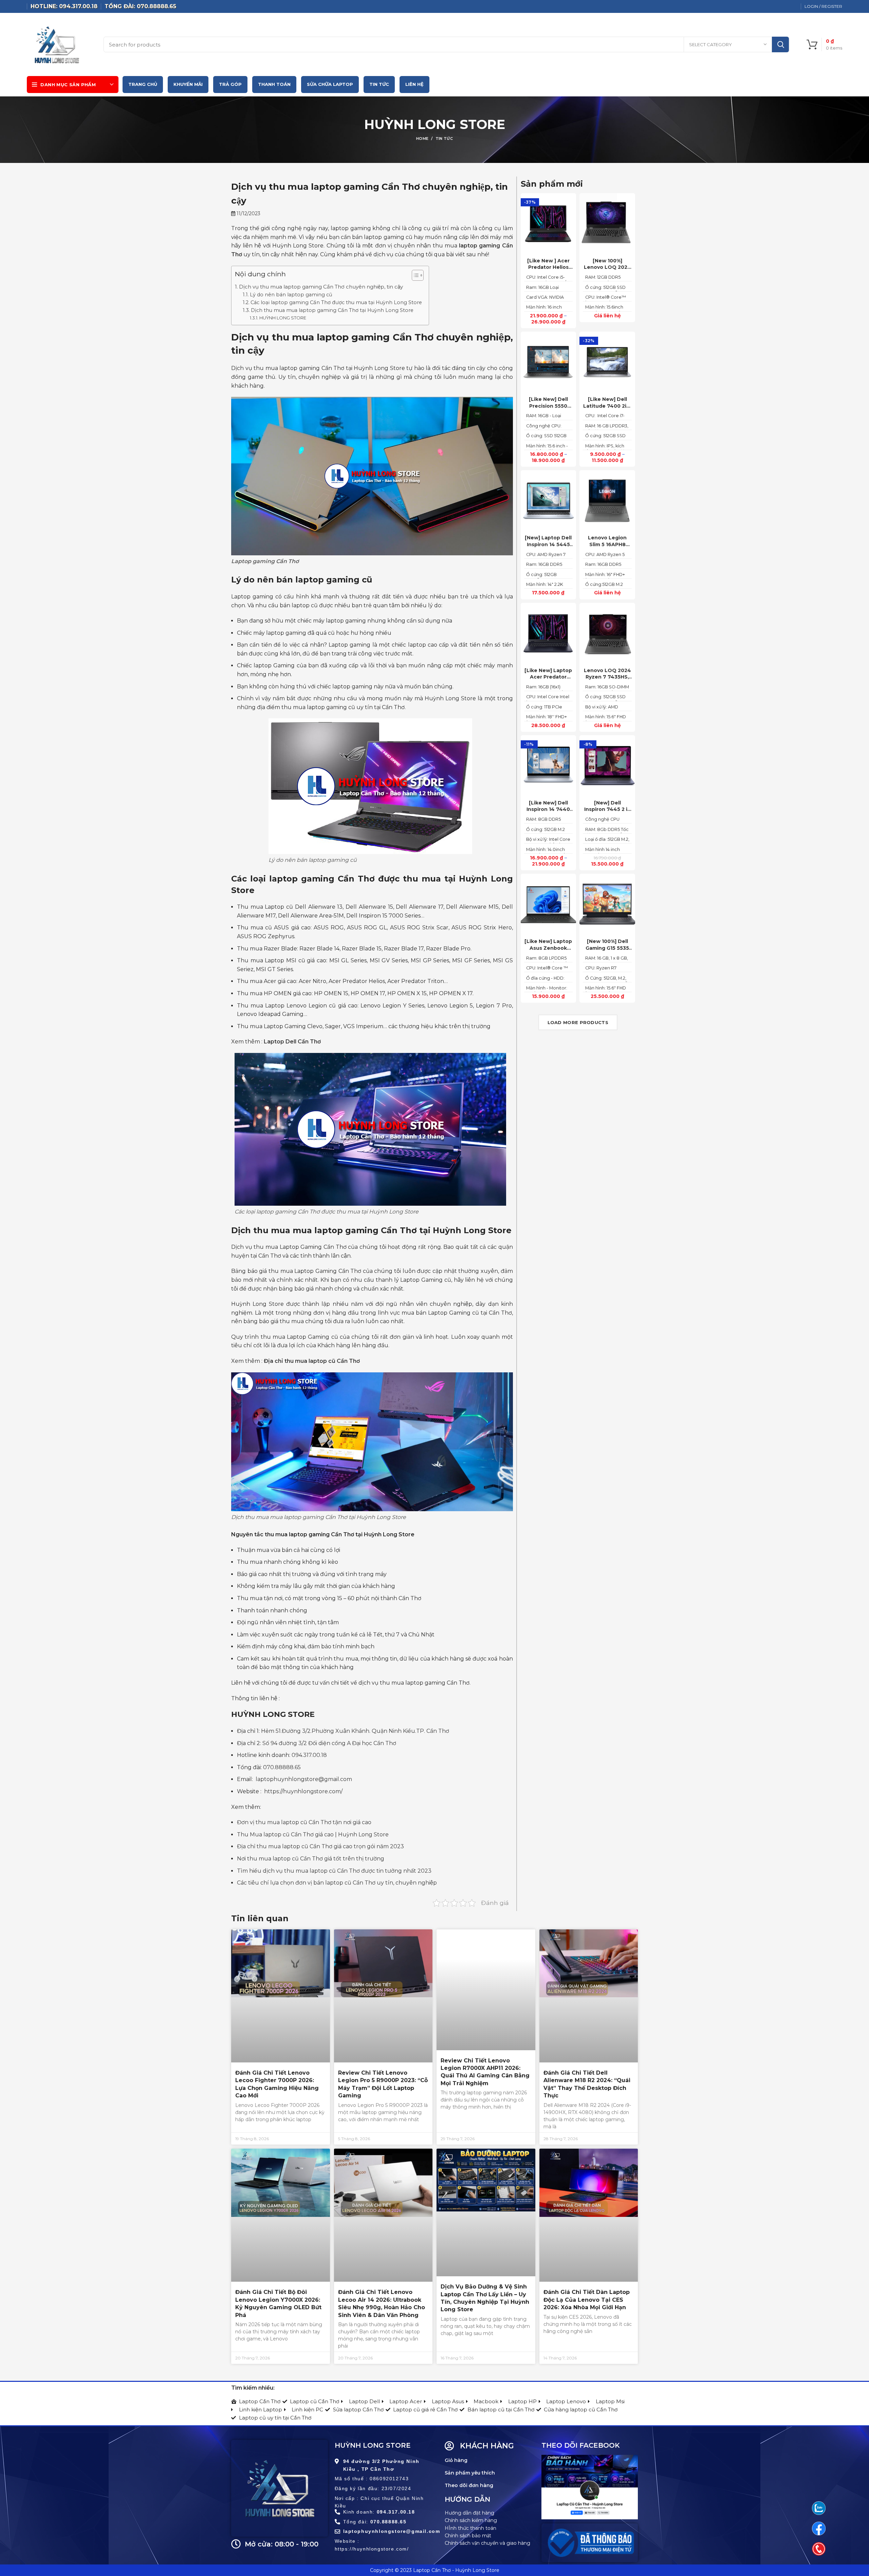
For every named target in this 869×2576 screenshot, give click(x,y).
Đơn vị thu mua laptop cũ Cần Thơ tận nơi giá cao (304, 1822)
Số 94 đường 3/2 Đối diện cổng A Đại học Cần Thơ (329, 1743)
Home (422, 138)
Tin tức (444, 138)
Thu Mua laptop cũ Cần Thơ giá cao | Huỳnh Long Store (313, 1834)
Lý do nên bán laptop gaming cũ (291, 295)
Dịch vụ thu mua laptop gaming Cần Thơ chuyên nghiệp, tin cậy (321, 287)
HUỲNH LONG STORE (283, 318)
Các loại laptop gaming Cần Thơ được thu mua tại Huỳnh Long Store (336, 302)
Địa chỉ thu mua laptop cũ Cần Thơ (312, 1361)
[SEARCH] (780, 44)
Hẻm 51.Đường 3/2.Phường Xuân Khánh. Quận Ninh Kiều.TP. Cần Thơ (355, 1731)
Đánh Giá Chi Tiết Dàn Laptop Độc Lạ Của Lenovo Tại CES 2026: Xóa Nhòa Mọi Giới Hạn (587, 2300)
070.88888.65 (282, 1767)
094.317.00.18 (309, 1755)
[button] (414, 276)
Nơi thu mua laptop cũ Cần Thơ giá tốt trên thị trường (311, 1859)
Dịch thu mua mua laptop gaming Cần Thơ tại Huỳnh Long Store (332, 310)
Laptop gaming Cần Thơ (265, 561)
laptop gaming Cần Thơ (322, 879)
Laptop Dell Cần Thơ (292, 1042)
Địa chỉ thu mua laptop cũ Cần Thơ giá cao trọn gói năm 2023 (320, 1846)
